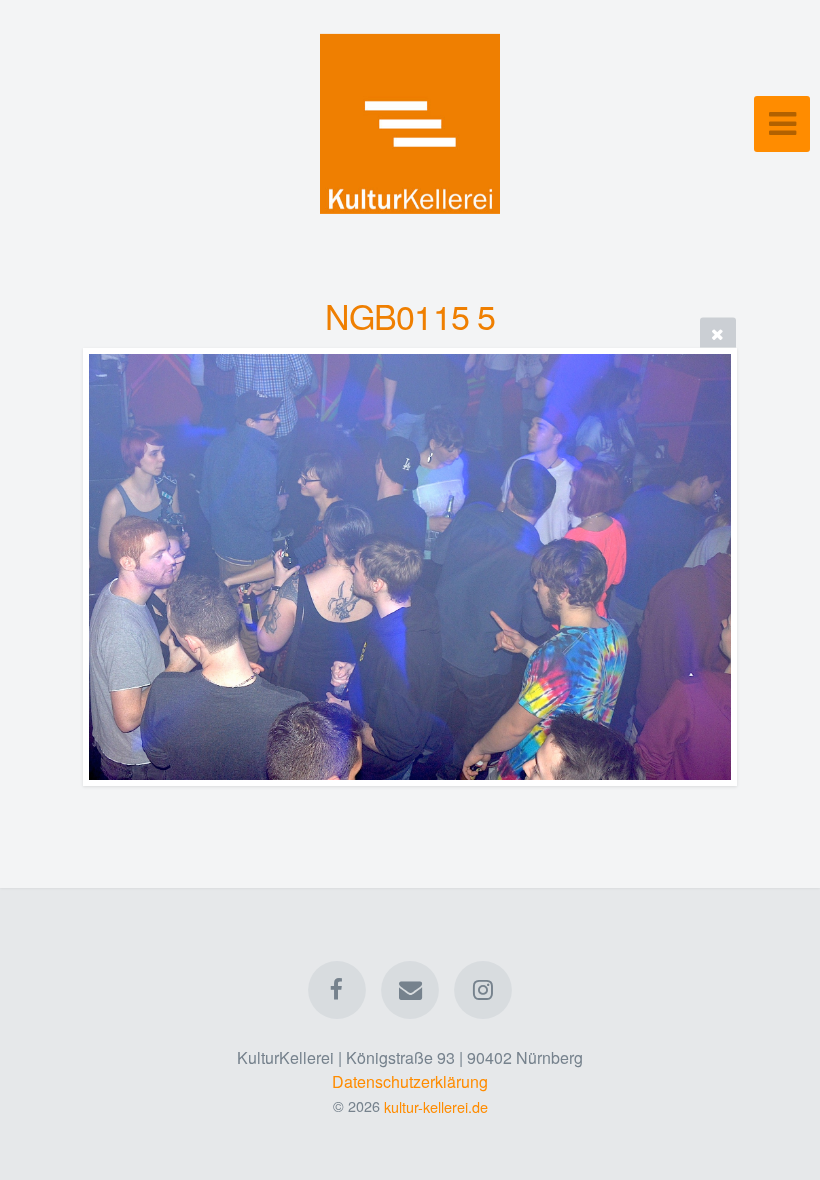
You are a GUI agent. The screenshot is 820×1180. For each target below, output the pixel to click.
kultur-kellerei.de (436, 1105)
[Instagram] (484, 990)
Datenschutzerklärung (410, 1081)
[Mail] (410, 990)
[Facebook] (337, 990)
